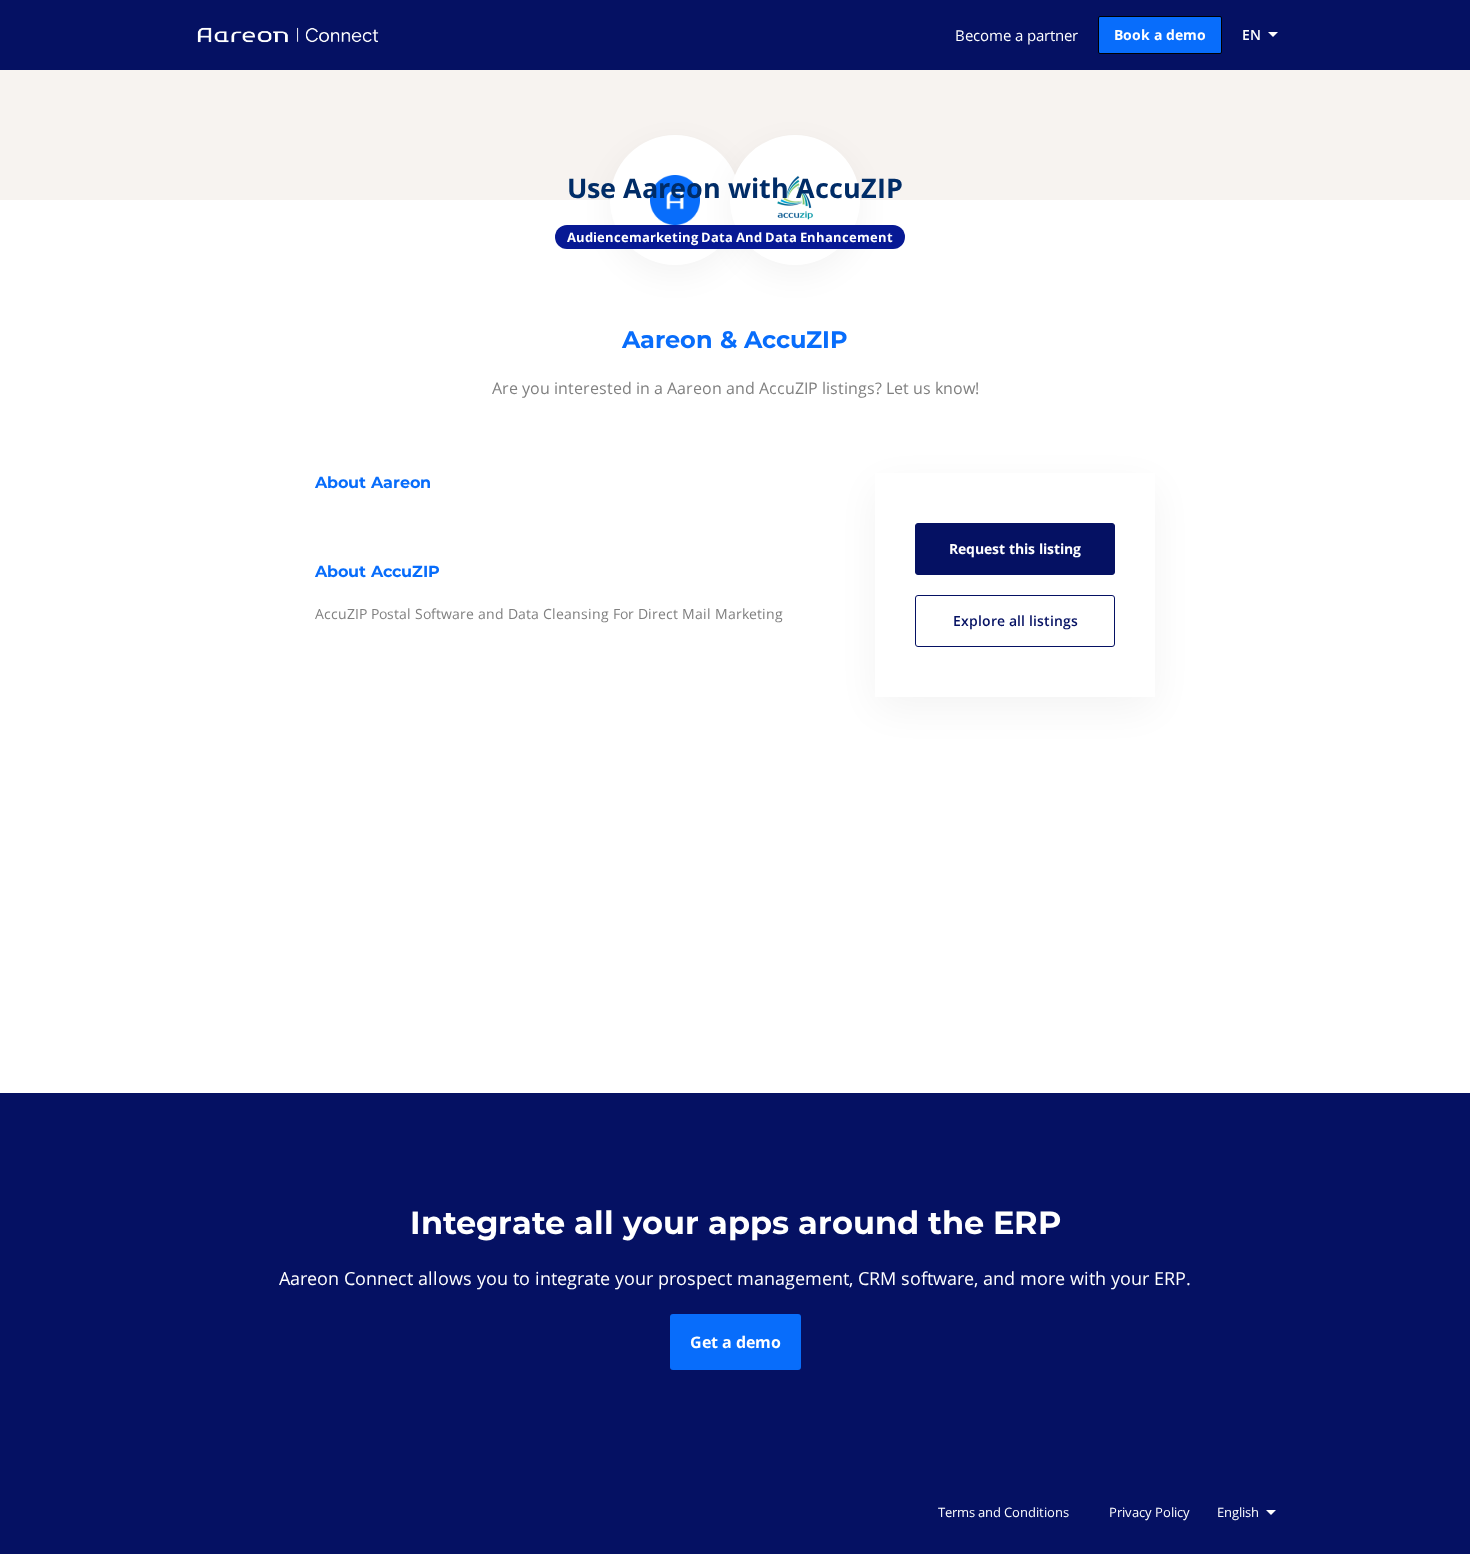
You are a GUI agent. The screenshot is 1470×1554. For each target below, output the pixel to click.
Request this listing (1015, 548)
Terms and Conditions (1003, 1512)
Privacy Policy (1149, 1512)
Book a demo (1160, 34)
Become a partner (1016, 35)
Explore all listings (1015, 620)
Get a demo (735, 1342)
